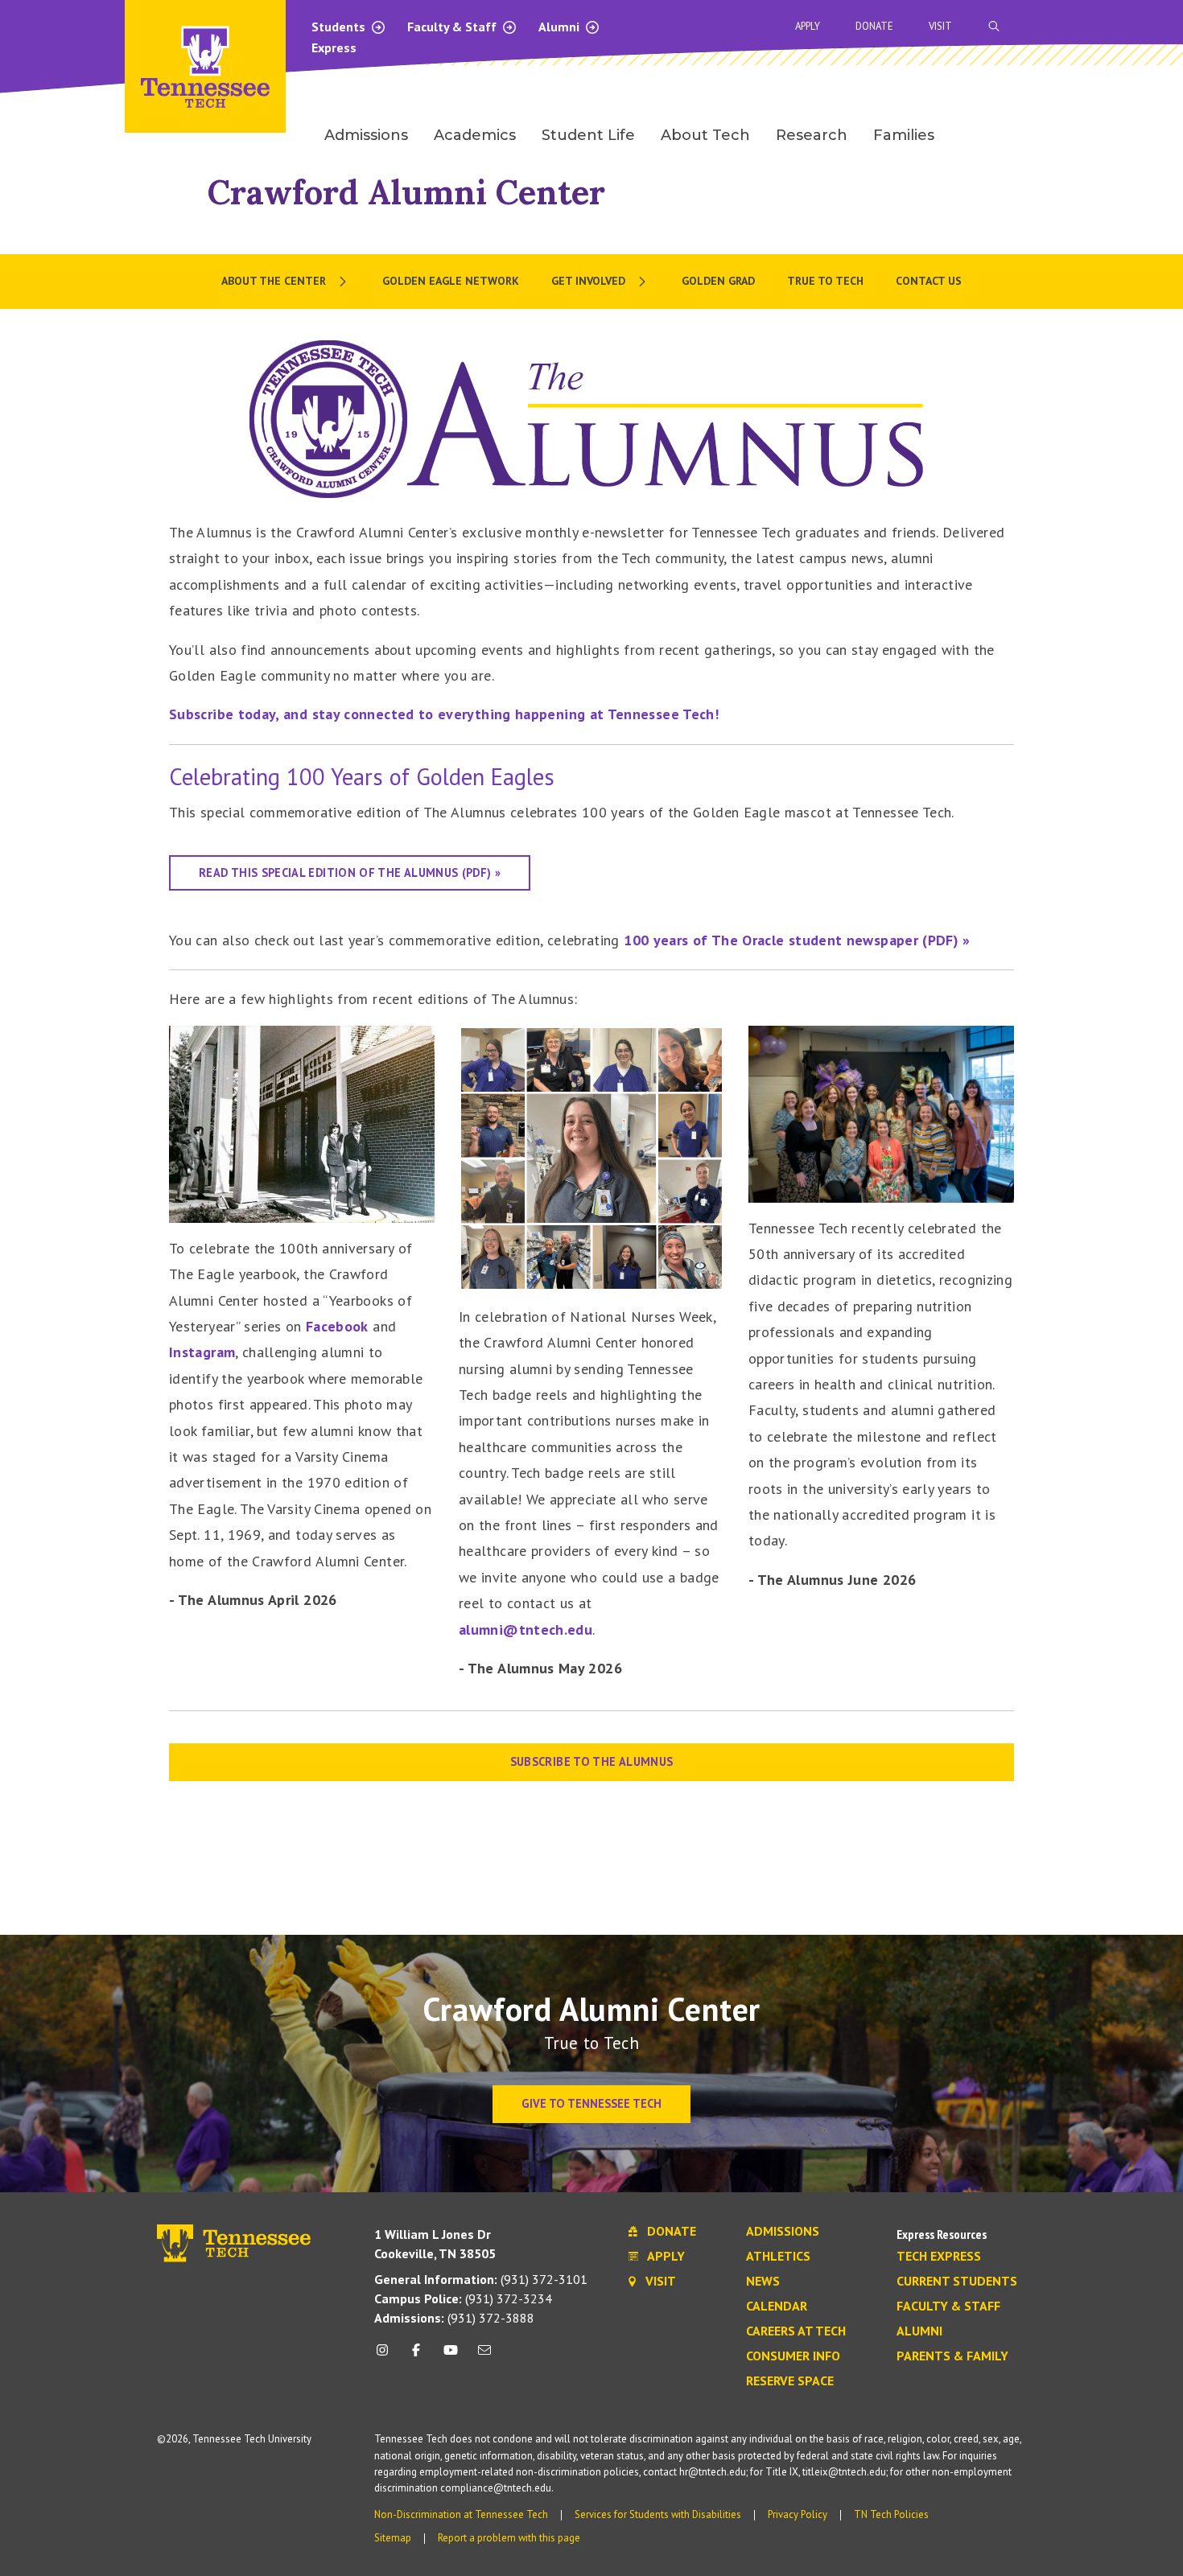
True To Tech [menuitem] (825, 281)
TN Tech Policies (891, 2514)
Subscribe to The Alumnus (592, 1761)
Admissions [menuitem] (366, 135)
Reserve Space (790, 2381)
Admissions (783, 2232)
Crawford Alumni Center (406, 192)
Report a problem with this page (509, 2538)
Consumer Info (793, 2356)
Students (340, 27)
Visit (940, 26)
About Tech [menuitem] (705, 135)
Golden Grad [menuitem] (718, 281)
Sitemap (393, 2538)
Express (334, 47)
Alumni (561, 27)
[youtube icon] (451, 2356)
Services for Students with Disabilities (658, 2514)
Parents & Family (952, 2356)
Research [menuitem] (812, 135)
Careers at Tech (796, 2331)
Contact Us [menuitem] (929, 281)
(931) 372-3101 (481, 2279)
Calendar (777, 2306)
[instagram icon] (387, 2356)
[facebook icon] (416, 2356)
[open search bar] (994, 26)
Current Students (957, 2282)
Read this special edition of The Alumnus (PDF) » (350, 872)
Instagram (202, 1352)
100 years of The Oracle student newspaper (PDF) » (797, 940)
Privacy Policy (798, 2514)
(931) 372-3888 (454, 2318)
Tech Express (939, 2257)
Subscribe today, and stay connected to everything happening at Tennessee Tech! (444, 714)
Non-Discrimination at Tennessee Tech (461, 2514)
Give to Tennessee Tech (591, 2103)
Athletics (778, 2257)
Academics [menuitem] (475, 135)
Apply (808, 26)
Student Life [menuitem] (588, 135)
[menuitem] (286, 282)
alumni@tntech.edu (526, 1630)
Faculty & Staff (453, 27)
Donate (874, 26)
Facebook (337, 1326)
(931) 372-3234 (463, 2298)
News (763, 2282)
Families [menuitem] (904, 135)
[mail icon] (484, 2356)
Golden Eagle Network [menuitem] (451, 281)
